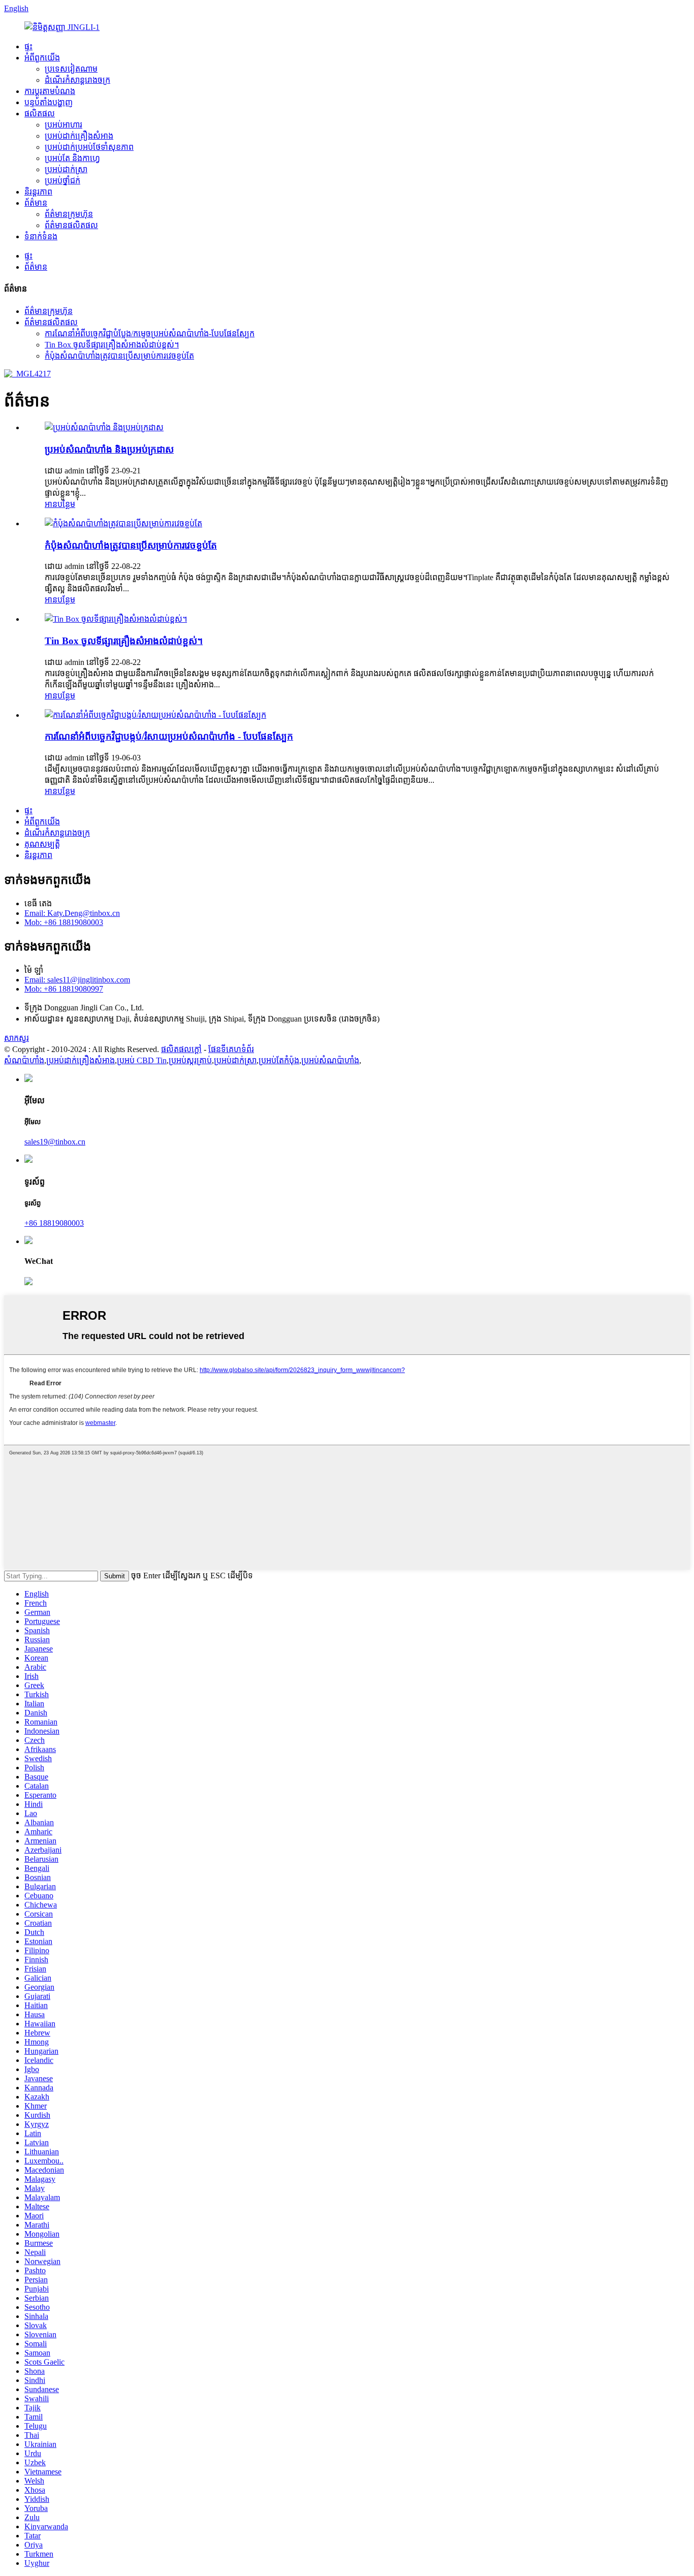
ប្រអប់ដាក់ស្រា (66, 169)
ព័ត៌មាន (36, 203)
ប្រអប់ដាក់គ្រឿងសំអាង (79, 136)
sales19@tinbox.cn (55, 1142)
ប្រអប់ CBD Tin (142, 1060)
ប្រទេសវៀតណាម (71, 69)
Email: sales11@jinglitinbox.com (77, 980)
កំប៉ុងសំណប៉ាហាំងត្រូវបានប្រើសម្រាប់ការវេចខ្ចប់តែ (119, 356)
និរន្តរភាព (38, 192)
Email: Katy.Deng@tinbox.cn (72, 913)
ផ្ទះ (28, 46)
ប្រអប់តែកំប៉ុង (279, 1060)
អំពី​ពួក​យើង (42, 58)
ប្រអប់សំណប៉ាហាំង (330, 1060)
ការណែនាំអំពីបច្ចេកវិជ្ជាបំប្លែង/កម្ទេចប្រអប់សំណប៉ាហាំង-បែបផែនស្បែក (150, 333)
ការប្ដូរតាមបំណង (50, 91)
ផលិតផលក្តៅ (181, 1049)
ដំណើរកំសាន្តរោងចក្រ (77, 80)
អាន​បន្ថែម (60, 504)
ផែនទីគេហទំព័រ (231, 1049)
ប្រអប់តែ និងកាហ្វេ (72, 158)
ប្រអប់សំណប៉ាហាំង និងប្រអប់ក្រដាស (109, 449)
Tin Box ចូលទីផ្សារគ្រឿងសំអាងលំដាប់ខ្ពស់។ (112, 345)
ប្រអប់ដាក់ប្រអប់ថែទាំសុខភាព (89, 147)
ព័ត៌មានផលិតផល (71, 225)
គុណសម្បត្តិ (42, 844)
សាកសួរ (17, 1038)
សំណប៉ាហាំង (24, 1060)
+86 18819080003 (54, 1223)
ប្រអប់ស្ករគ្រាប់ (190, 1060)
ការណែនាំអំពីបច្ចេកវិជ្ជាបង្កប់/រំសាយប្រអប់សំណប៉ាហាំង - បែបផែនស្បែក (169, 736)
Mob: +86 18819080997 (64, 989)
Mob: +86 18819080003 (64, 922)
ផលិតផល (40, 114)
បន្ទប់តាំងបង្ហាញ (49, 102)
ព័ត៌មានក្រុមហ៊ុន (69, 214)
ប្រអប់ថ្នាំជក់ (62, 181)
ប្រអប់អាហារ (64, 125)
